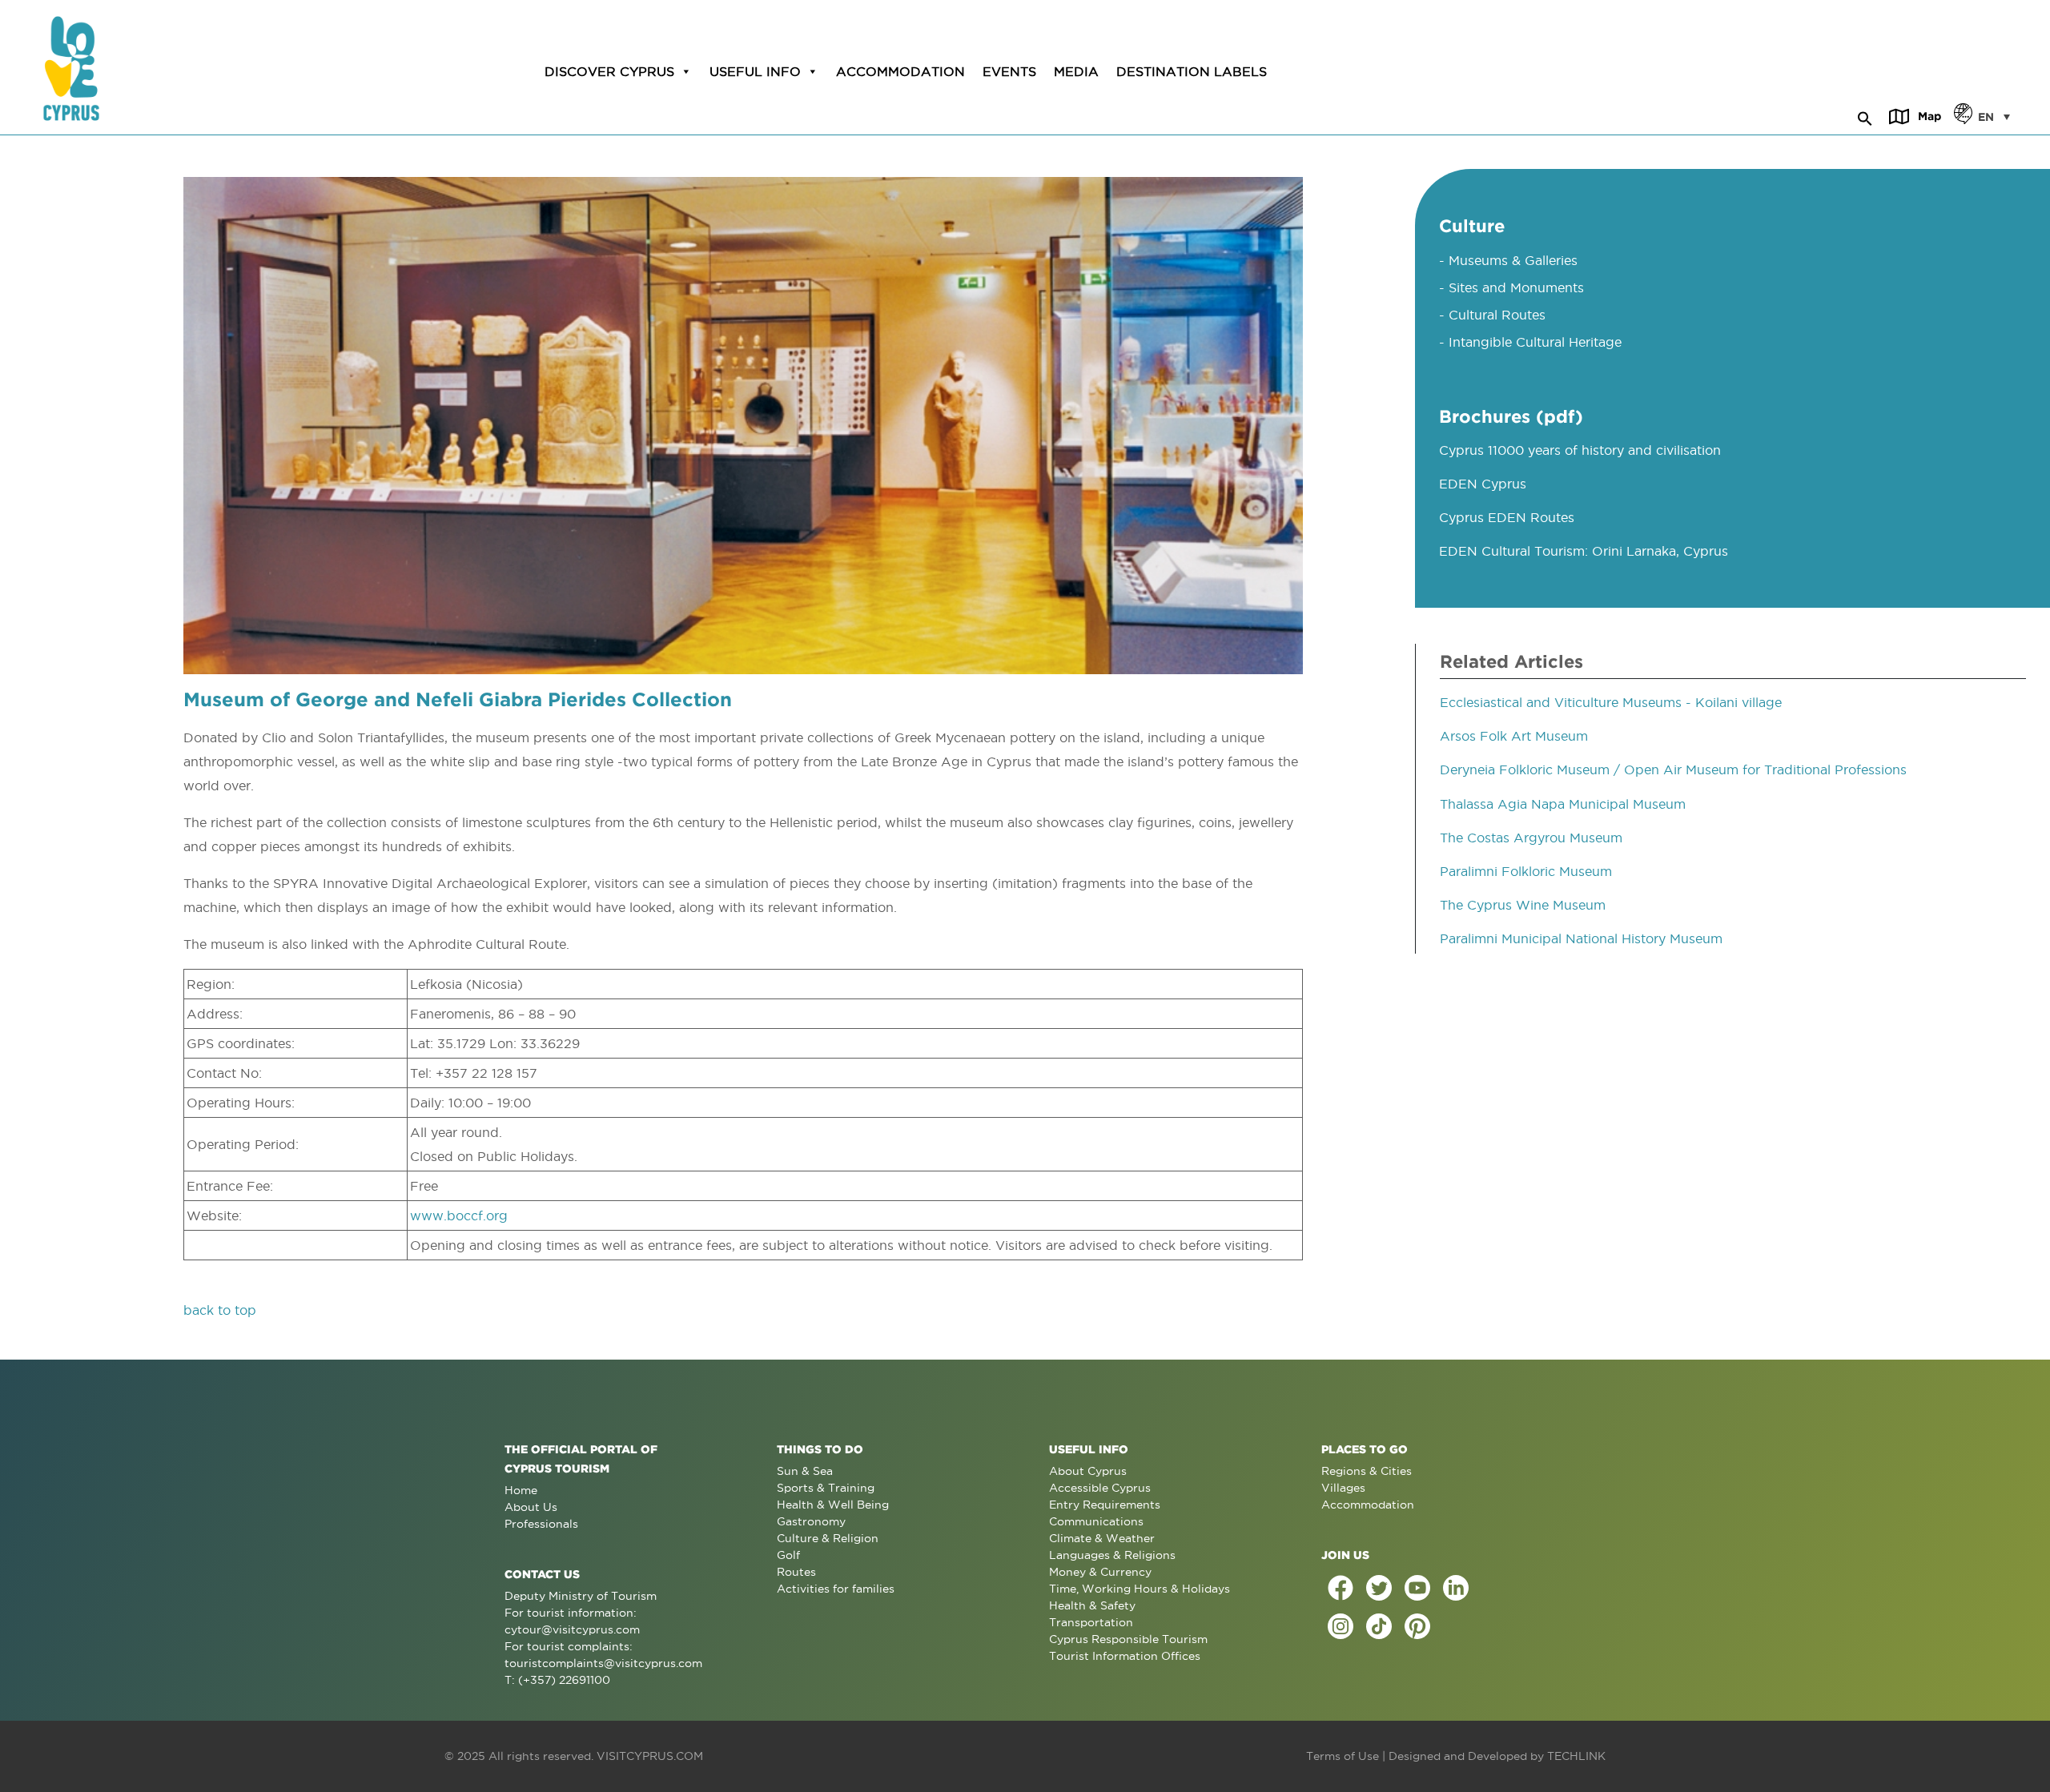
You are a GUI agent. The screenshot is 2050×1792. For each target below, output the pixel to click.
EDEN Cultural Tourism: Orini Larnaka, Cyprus (1584, 551)
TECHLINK (1576, 1756)
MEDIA (1076, 71)
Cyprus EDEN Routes (1507, 517)
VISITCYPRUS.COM (650, 1756)
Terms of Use (1343, 1756)
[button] (1865, 116)
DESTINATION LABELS (1192, 71)
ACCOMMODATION (900, 71)
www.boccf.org (459, 1215)
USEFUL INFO (755, 71)
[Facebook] (1341, 1588)
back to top (220, 1310)
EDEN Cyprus (1483, 484)
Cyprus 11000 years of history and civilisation (1580, 450)
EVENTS (1009, 71)
